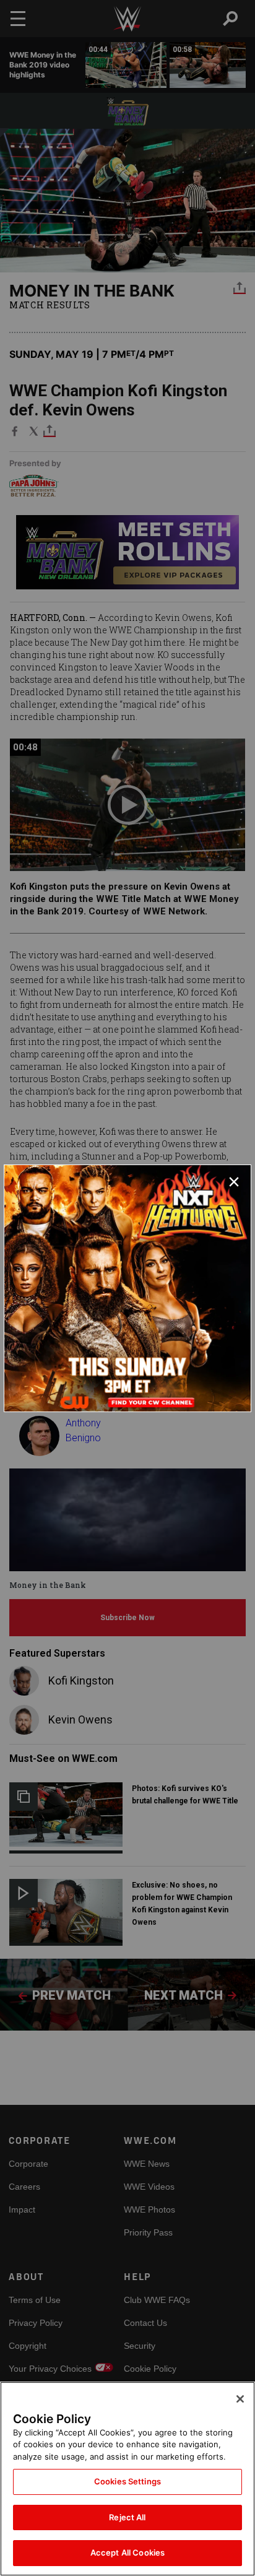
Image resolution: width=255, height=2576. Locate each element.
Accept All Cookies (127, 2552)
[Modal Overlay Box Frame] (127, 1288)
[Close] (240, 2399)
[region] (127, 2479)
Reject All (127, 2517)
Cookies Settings (127, 2481)
